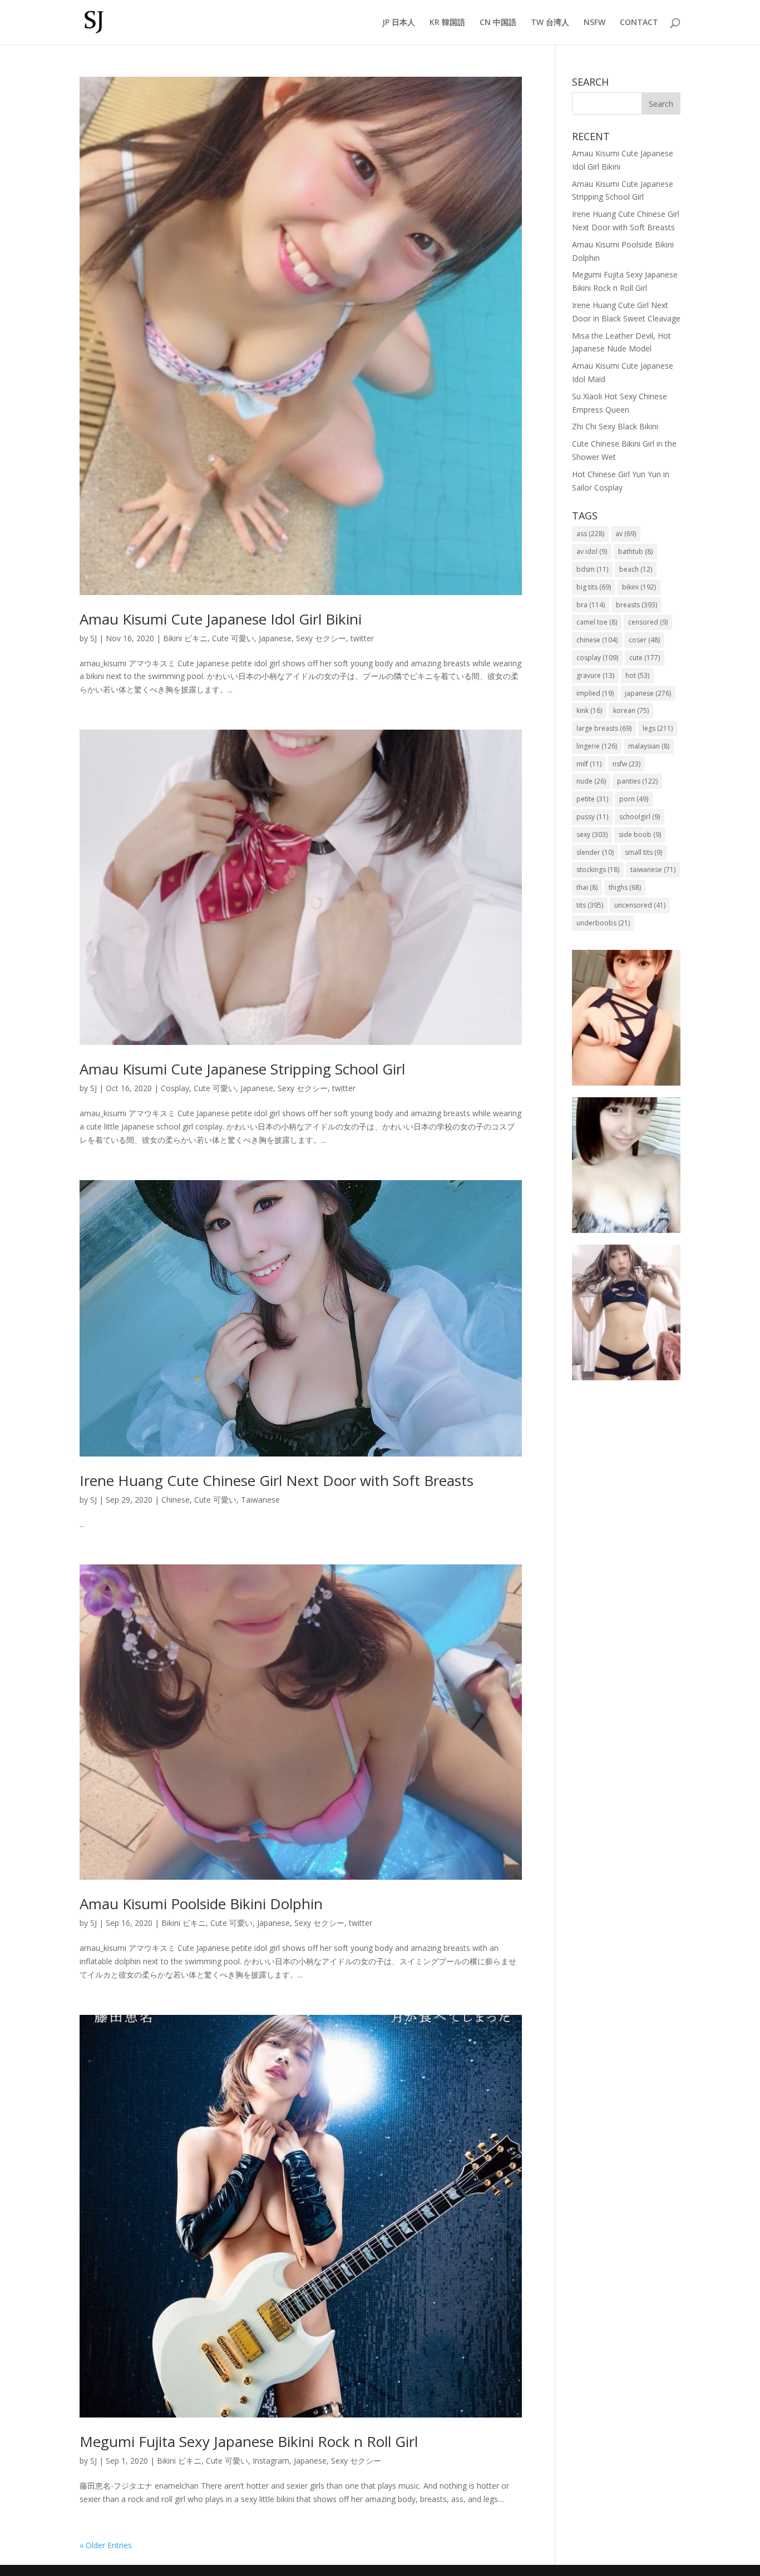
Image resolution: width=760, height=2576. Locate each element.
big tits (594, 587)
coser (644, 640)
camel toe (597, 622)
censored (648, 622)
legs (658, 728)
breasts (636, 605)
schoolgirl (640, 817)
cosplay (597, 658)
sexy (592, 834)
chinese (597, 640)
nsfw (626, 764)
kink (589, 710)
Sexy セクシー (321, 638)
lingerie (597, 746)
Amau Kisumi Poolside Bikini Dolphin (201, 1904)
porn (634, 799)
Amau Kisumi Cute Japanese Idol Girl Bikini (221, 619)
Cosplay (175, 1088)
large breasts (604, 728)
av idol (592, 551)
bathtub (635, 551)
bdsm (592, 569)
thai (587, 887)
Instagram (271, 2461)
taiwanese (653, 870)
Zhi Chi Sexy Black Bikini (615, 426)
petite (592, 799)
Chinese (176, 1500)
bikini (639, 587)
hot (637, 675)
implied (595, 693)
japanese (648, 693)
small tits (643, 852)
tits (590, 905)
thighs (625, 887)
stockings (598, 870)
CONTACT (639, 23)
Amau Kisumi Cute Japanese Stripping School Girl (242, 1069)
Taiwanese (260, 1500)
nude (591, 781)
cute (645, 658)
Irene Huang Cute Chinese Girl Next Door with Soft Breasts (277, 1480)
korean (631, 710)
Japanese (275, 638)
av (626, 534)
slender (595, 852)
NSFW (594, 23)
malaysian (649, 746)
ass (590, 534)
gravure (595, 675)
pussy (592, 817)
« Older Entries (106, 2545)
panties (637, 781)
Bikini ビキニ (185, 638)
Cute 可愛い (233, 638)
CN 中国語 (498, 23)
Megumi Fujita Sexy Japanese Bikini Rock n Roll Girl (249, 2441)
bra (591, 605)
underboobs (603, 923)
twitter (362, 638)
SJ (93, 638)
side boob (640, 834)
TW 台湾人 (550, 23)
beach (636, 569)
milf (589, 764)
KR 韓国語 (447, 23)
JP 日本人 (399, 23)
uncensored (640, 905)
